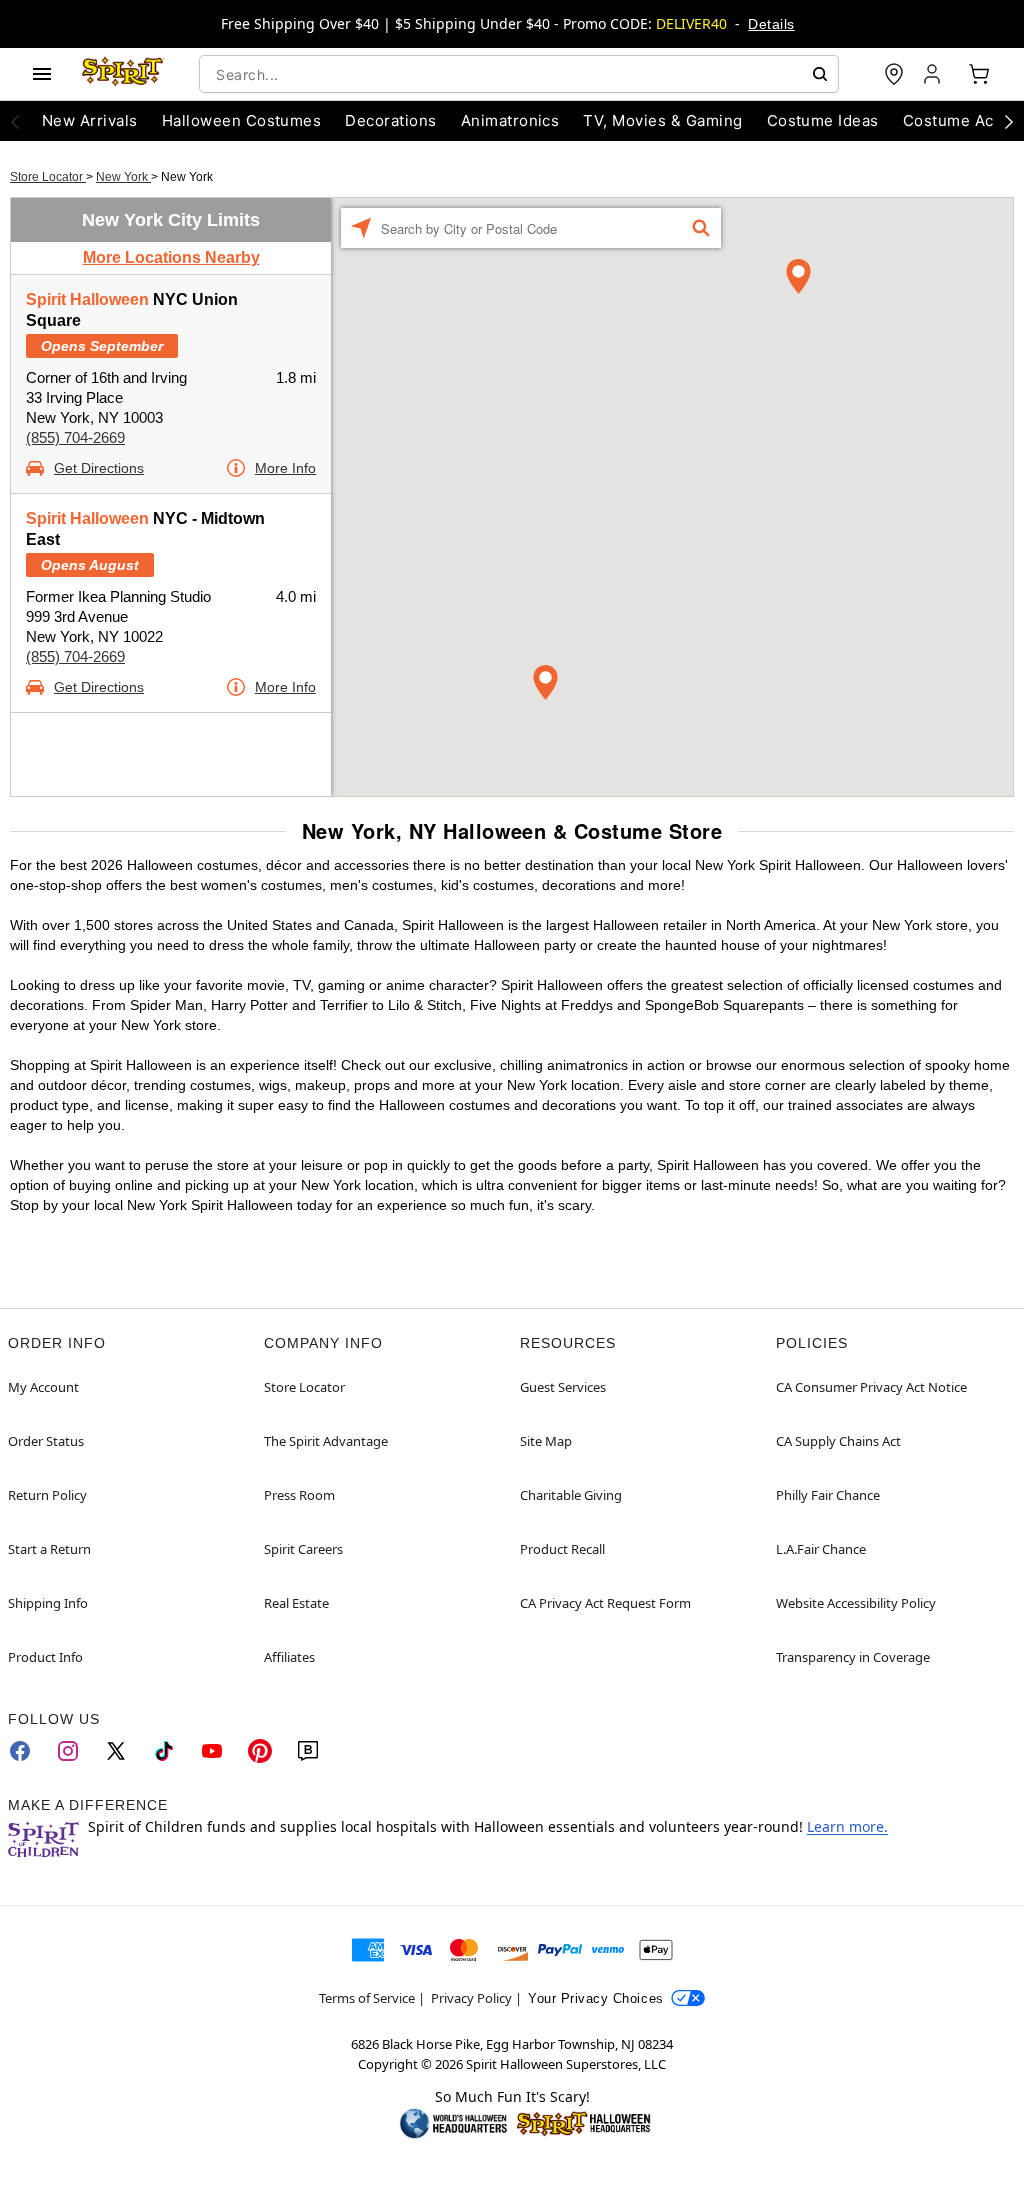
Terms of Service (367, 1998)
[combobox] (519, 74)
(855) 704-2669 (75, 437)
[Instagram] (68, 1751)
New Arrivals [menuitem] (90, 120)
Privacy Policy (471, 1998)
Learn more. (847, 1826)
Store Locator (48, 177)
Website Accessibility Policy (856, 1603)
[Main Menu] (42, 74)
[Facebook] (20, 1751)
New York (123, 177)
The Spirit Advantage (326, 1441)
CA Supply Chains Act (838, 1441)
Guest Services (563, 1387)
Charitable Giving (571, 1495)
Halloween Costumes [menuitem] (242, 120)
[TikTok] (164, 1751)
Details (771, 24)
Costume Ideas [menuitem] (823, 120)
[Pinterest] (260, 1751)
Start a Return (49, 1549)
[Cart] (979, 74)
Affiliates (289, 1657)
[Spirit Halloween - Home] (123, 74)
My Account (43, 1387)
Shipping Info (48, 1603)
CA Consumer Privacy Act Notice (871, 1387)
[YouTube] (212, 1751)
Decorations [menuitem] (390, 120)
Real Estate (296, 1603)
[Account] (934, 74)
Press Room (299, 1495)
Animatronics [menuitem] (510, 120)
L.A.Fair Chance (821, 1549)
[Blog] (308, 1751)
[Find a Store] (894, 74)
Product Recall (562, 1549)
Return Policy (47, 1495)
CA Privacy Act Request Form (605, 1603)
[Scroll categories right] (1009, 121)
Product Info (45, 1657)
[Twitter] (116, 1751)
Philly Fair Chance (828, 1495)
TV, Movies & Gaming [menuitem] (662, 120)
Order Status (46, 1441)
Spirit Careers (303, 1549)
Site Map (546, 1441)
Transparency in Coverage (853, 1657)
